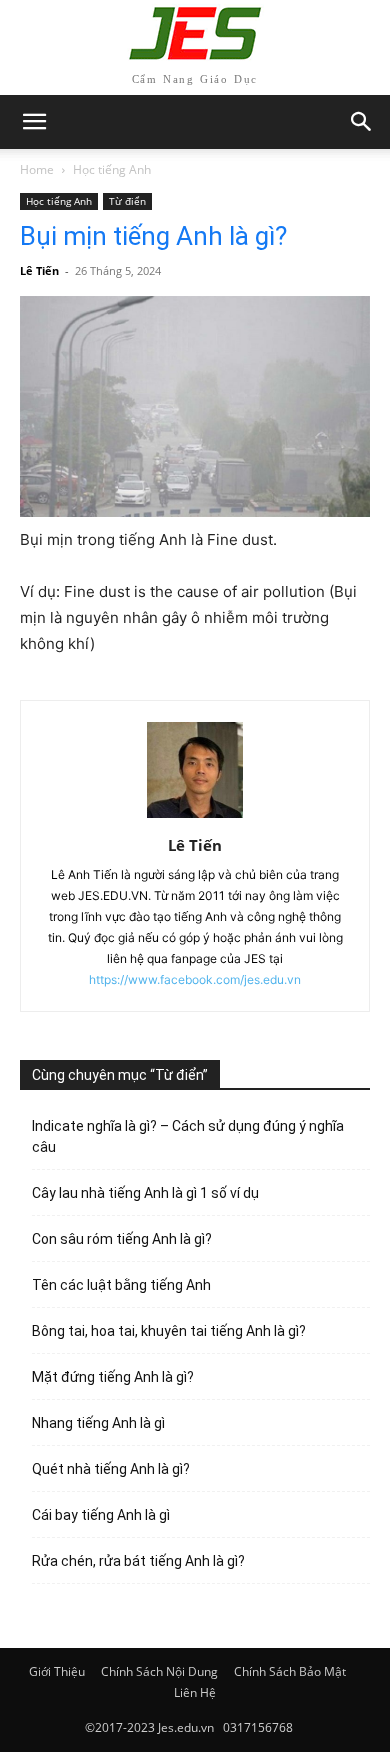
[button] (362, 122)
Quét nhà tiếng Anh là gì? (111, 1469)
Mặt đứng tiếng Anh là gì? (113, 1377)
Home (37, 169)
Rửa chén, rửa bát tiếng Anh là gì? (138, 1561)
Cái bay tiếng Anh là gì (101, 1515)
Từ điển (127, 201)
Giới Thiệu (57, 1671)
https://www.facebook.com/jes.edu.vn (195, 979)
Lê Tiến (39, 270)
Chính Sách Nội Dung (159, 1671)
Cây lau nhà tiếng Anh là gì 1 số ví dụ (145, 1193)
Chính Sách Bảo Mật (290, 1671)
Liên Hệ (195, 1692)
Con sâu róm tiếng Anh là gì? (122, 1239)
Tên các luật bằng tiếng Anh (121, 1285)
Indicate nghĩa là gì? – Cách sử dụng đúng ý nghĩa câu (188, 1136)
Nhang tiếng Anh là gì (98, 1423)
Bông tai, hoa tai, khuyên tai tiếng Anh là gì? (169, 1331)
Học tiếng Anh (112, 169)
